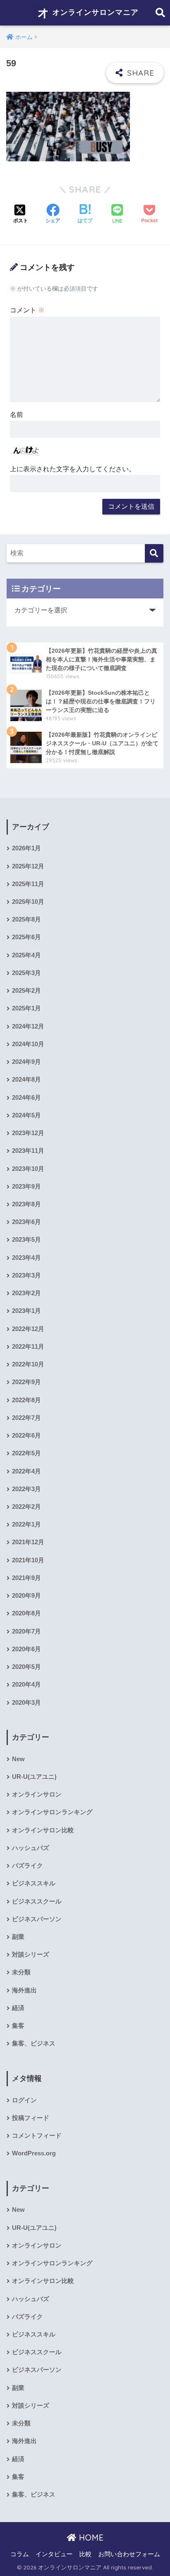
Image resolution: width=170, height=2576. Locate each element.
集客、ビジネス (34, 2043)
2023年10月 (28, 1169)
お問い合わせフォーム (129, 2554)
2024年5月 (26, 1115)
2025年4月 (26, 955)
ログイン (24, 2100)
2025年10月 (28, 902)
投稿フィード (31, 2118)
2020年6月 (26, 1649)
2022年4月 (26, 1471)
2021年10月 (28, 1560)
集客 (18, 2026)
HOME (90, 2538)
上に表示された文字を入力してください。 (73, 469)
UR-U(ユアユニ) (34, 1777)
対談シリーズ (31, 1955)
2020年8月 (26, 1613)
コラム (20, 2554)
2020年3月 (26, 1703)
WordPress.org (34, 2153)
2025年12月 (28, 866)
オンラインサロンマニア (94, 12)
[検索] (154, 553)
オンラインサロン (37, 1794)
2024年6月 (26, 1098)
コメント (27, 310)
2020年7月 (26, 1631)
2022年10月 (28, 1364)
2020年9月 (26, 1596)
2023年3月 (26, 1275)
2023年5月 (26, 1240)
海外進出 (24, 1990)
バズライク (27, 1866)
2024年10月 (28, 1044)
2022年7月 (26, 1418)
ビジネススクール (37, 1901)
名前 (17, 415)
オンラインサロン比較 (43, 1830)
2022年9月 (26, 1382)
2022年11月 (28, 1347)
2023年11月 (28, 1151)
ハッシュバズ (31, 1848)
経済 (18, 2008)
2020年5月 (26, 1667)
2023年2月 (26, 1293)
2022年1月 (26, 1524)
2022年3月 (26, 1489)
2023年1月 (26, 1311)
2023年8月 (26, 1204)
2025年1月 (26, 1008)
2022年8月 (26, 1400)
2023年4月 (26, 1258)
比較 (85, 2554)
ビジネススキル (34, 1883)
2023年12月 (28, 1133)
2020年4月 (26, 1685)
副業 (18, 1937)
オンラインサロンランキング (52, 1812)
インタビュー (54, 2554)
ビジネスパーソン (37, 1919)
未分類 (21, 1972)
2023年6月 (26, 1222)
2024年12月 (28, 1026)
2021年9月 (26, 1578)
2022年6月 (26, 1436)
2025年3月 (26, 973)
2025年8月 (26, 919)
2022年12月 (28, 1329)
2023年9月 (26, 1187)
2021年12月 (28, 1542)
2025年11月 (28, 884)
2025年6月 (26, 937)
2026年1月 (26, 848)
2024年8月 (26, 1080)
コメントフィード (37, 2136)
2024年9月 (26, 1062)
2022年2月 (26, 1507)
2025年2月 (26, 991)
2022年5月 (26, 1453)
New (18, 1759)
